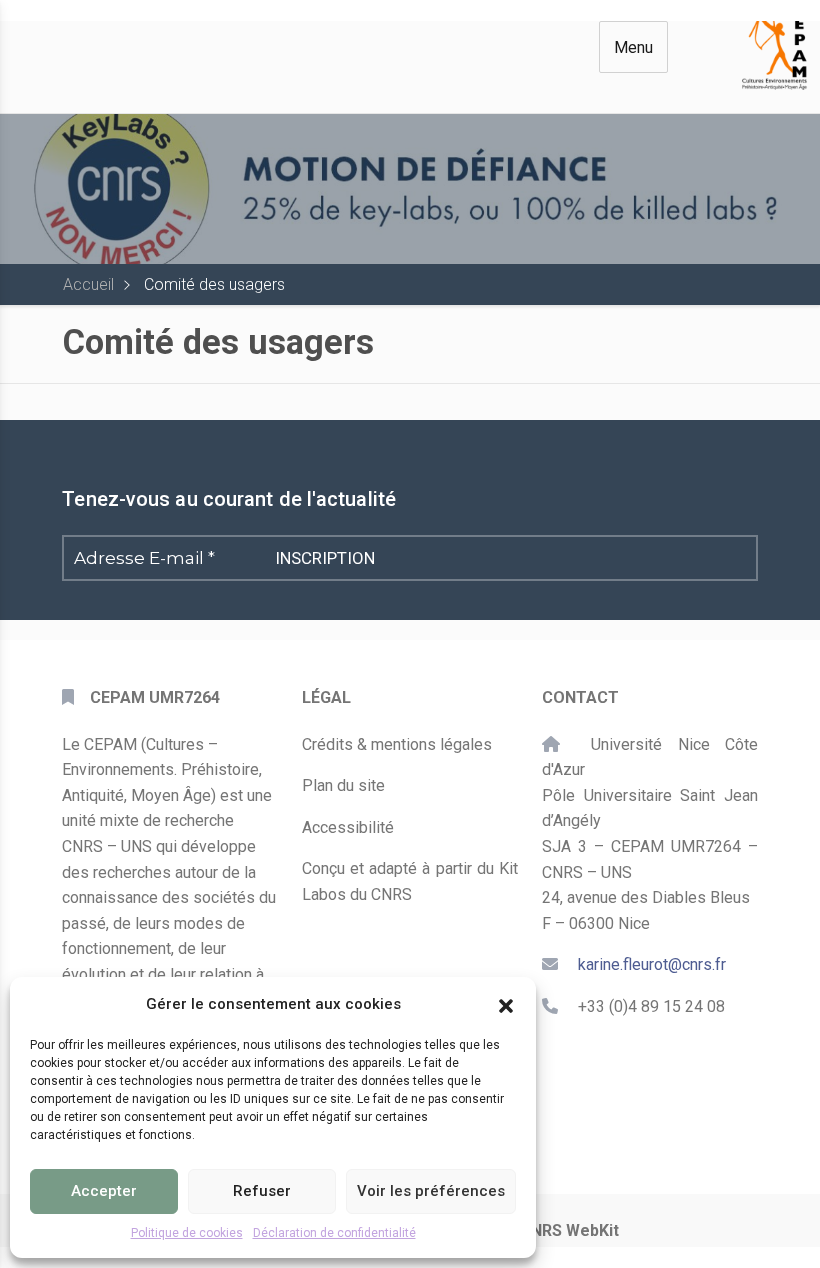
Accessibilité (348, 827)
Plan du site (343, 785)
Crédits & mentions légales (397, 744)
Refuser (262, 1191)
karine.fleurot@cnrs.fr (652, 964)
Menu (633, 47)
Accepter (104, 1191)
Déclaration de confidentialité (334, 1233)
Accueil (88, 284)
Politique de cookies (187, 1233)
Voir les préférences (431, 1191)
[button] (506, 1004)
